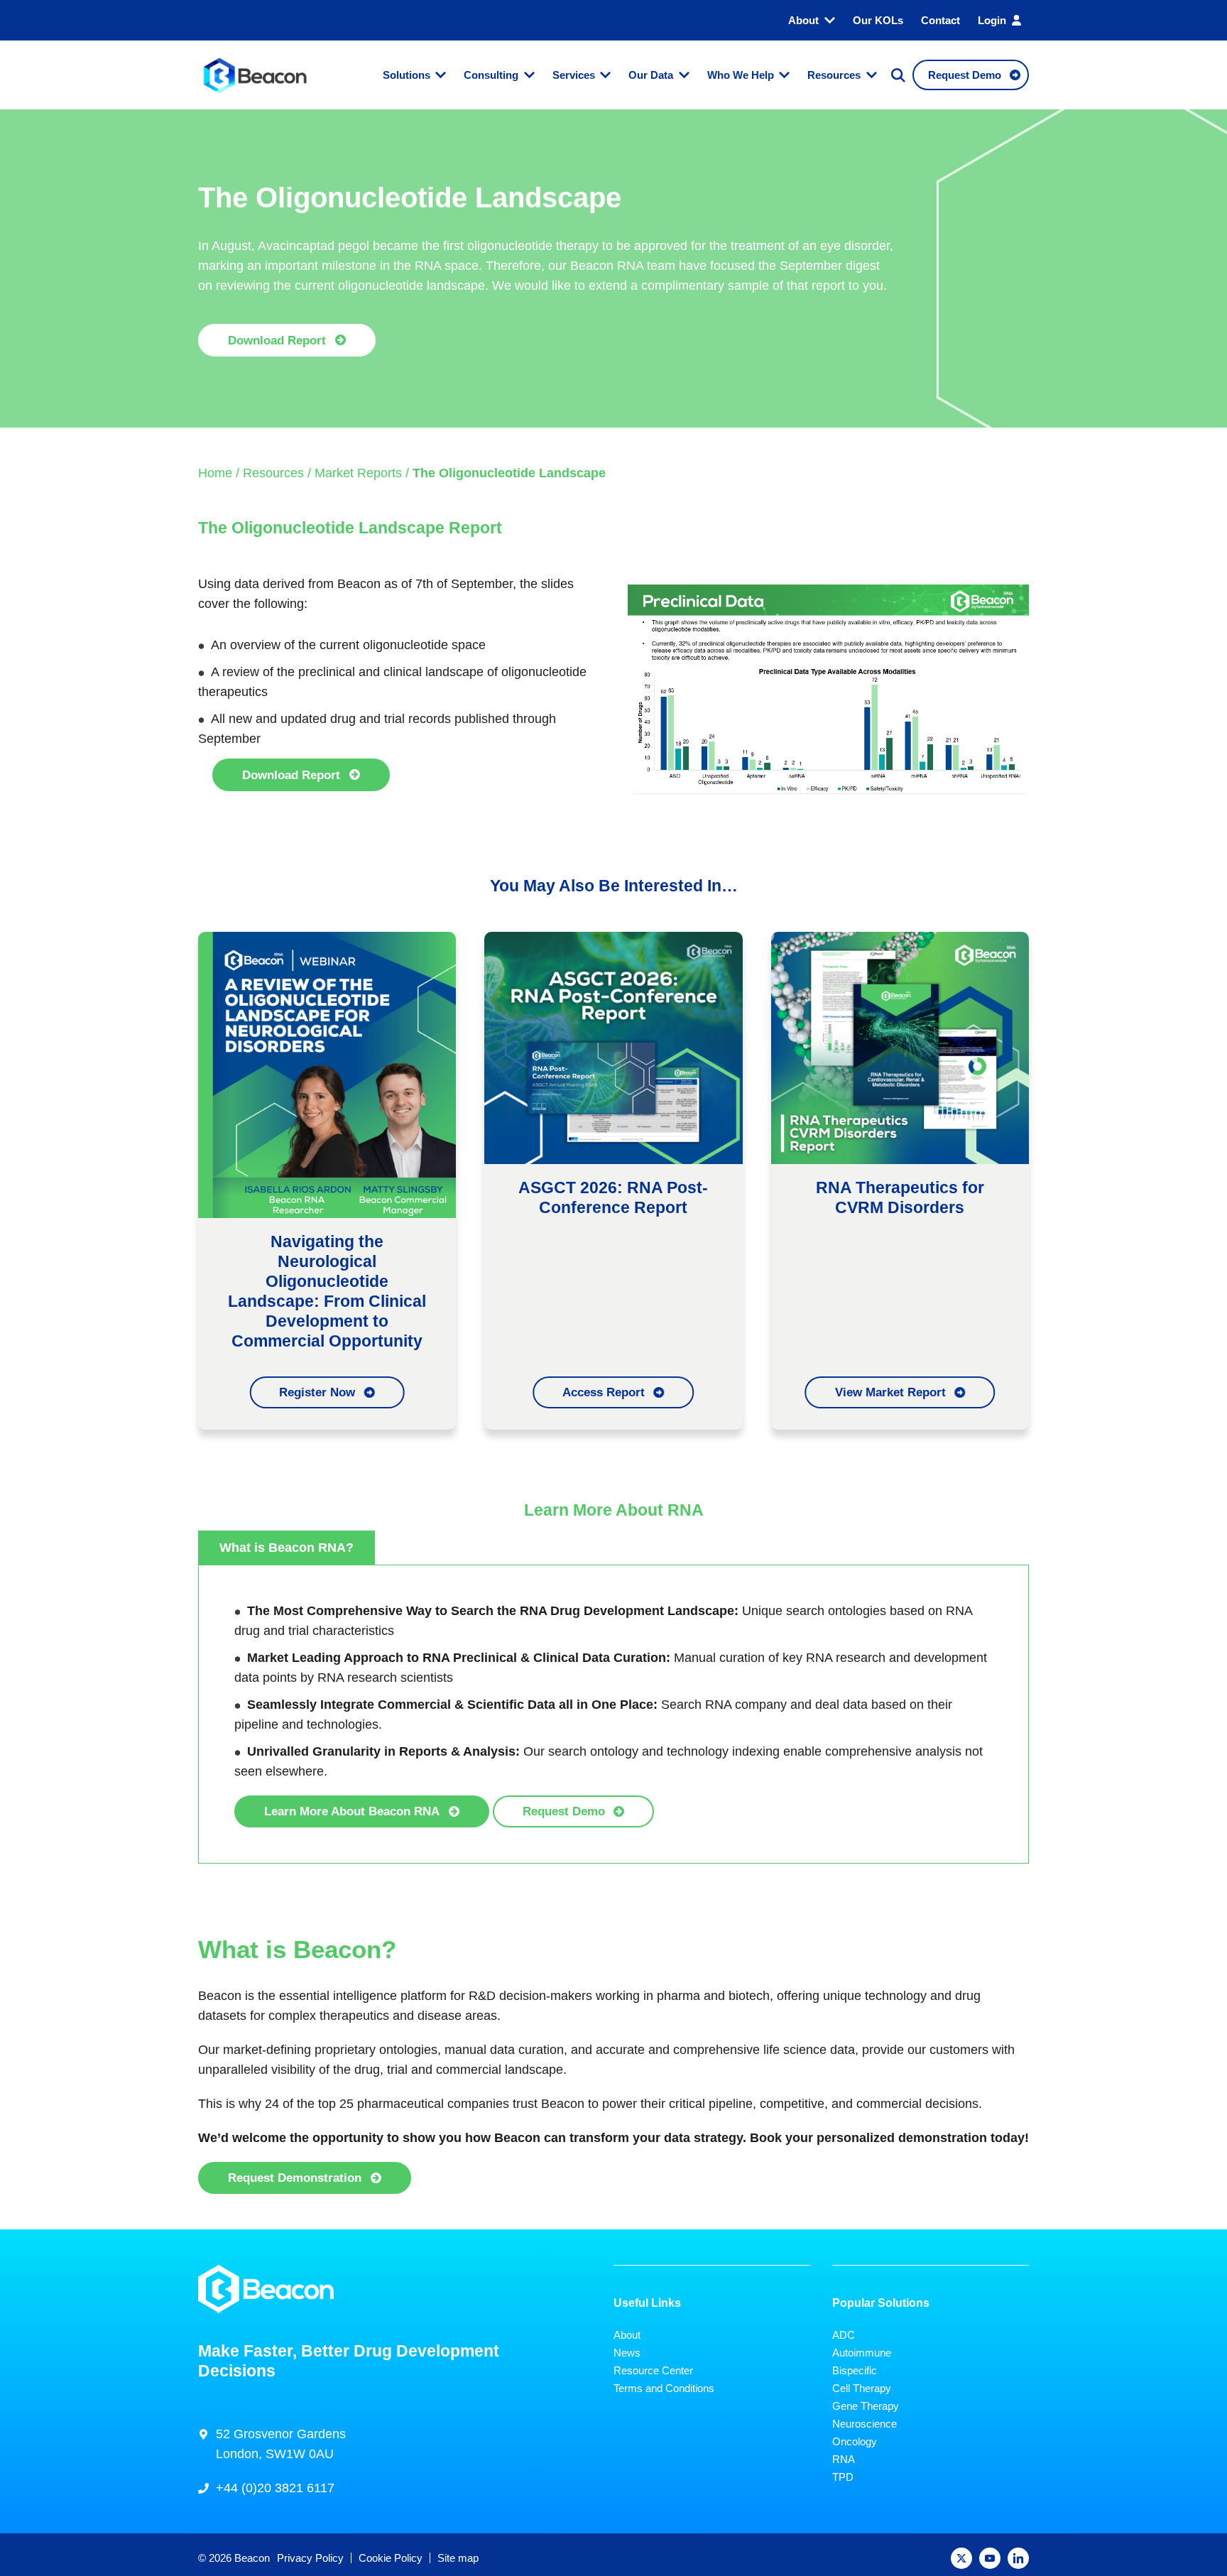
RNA (844, 2459)
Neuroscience (865, 2424)
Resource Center (653, 2370)
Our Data (651, 75)
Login (992, 20)
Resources (834, 75)
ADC (844, 2335)
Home (215, 473)
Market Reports (358, 473)
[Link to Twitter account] (961, 2558)
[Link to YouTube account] (990, 2558)
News (627, 2353)
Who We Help (741, 75)
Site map (458, 2558)
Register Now (317, 1392)
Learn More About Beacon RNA (352, 1811)
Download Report (277, 340)
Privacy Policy (310, 2558)
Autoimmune (862, 2353)
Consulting (491, 75)
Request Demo (564, 1811)
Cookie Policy (391, 2558)
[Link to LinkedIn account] (1018, 2558)
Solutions (407, 75)
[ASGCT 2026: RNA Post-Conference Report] (613, 1047)
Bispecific (855, 2370)
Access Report (604, 1392)
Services (574, 75)
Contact (940, 20)
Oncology (855, 2441)
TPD (843, 2477)
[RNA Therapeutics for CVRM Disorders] (900, 1047)
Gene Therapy (866, 2406)
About (803, 20)
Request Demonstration (295, 2178)
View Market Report (890, 1392)
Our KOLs (878, 20)
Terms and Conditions (664, 2388)
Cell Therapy (862, 2388)
